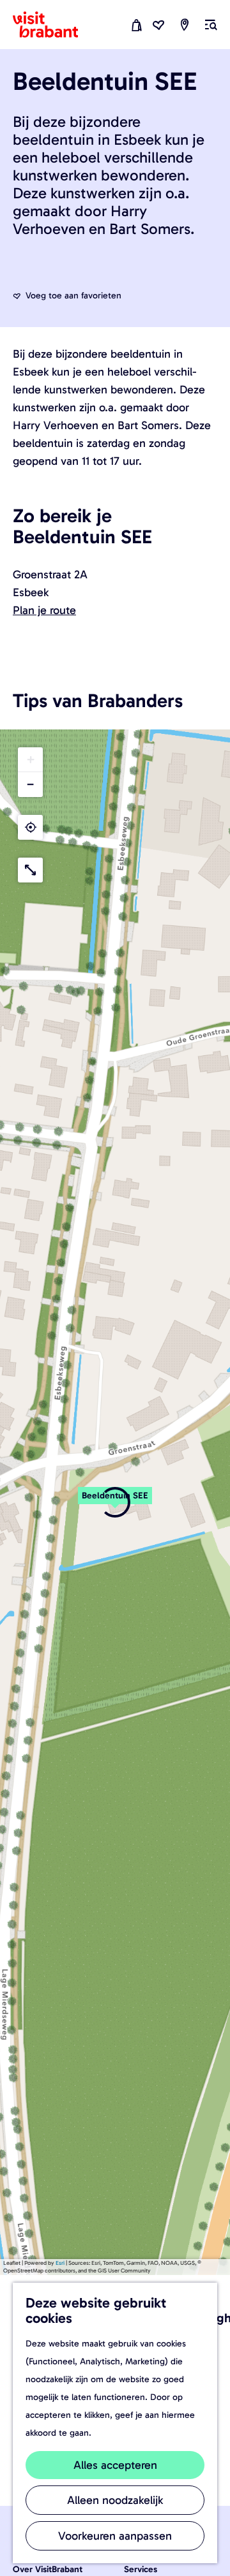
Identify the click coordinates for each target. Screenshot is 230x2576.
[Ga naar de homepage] (53, 25)
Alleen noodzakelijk (115, 2500)
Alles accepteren (115, 2465)
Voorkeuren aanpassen (115, 2536)
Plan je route (44, 610)
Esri (60, 2263)
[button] (115, 1502)
